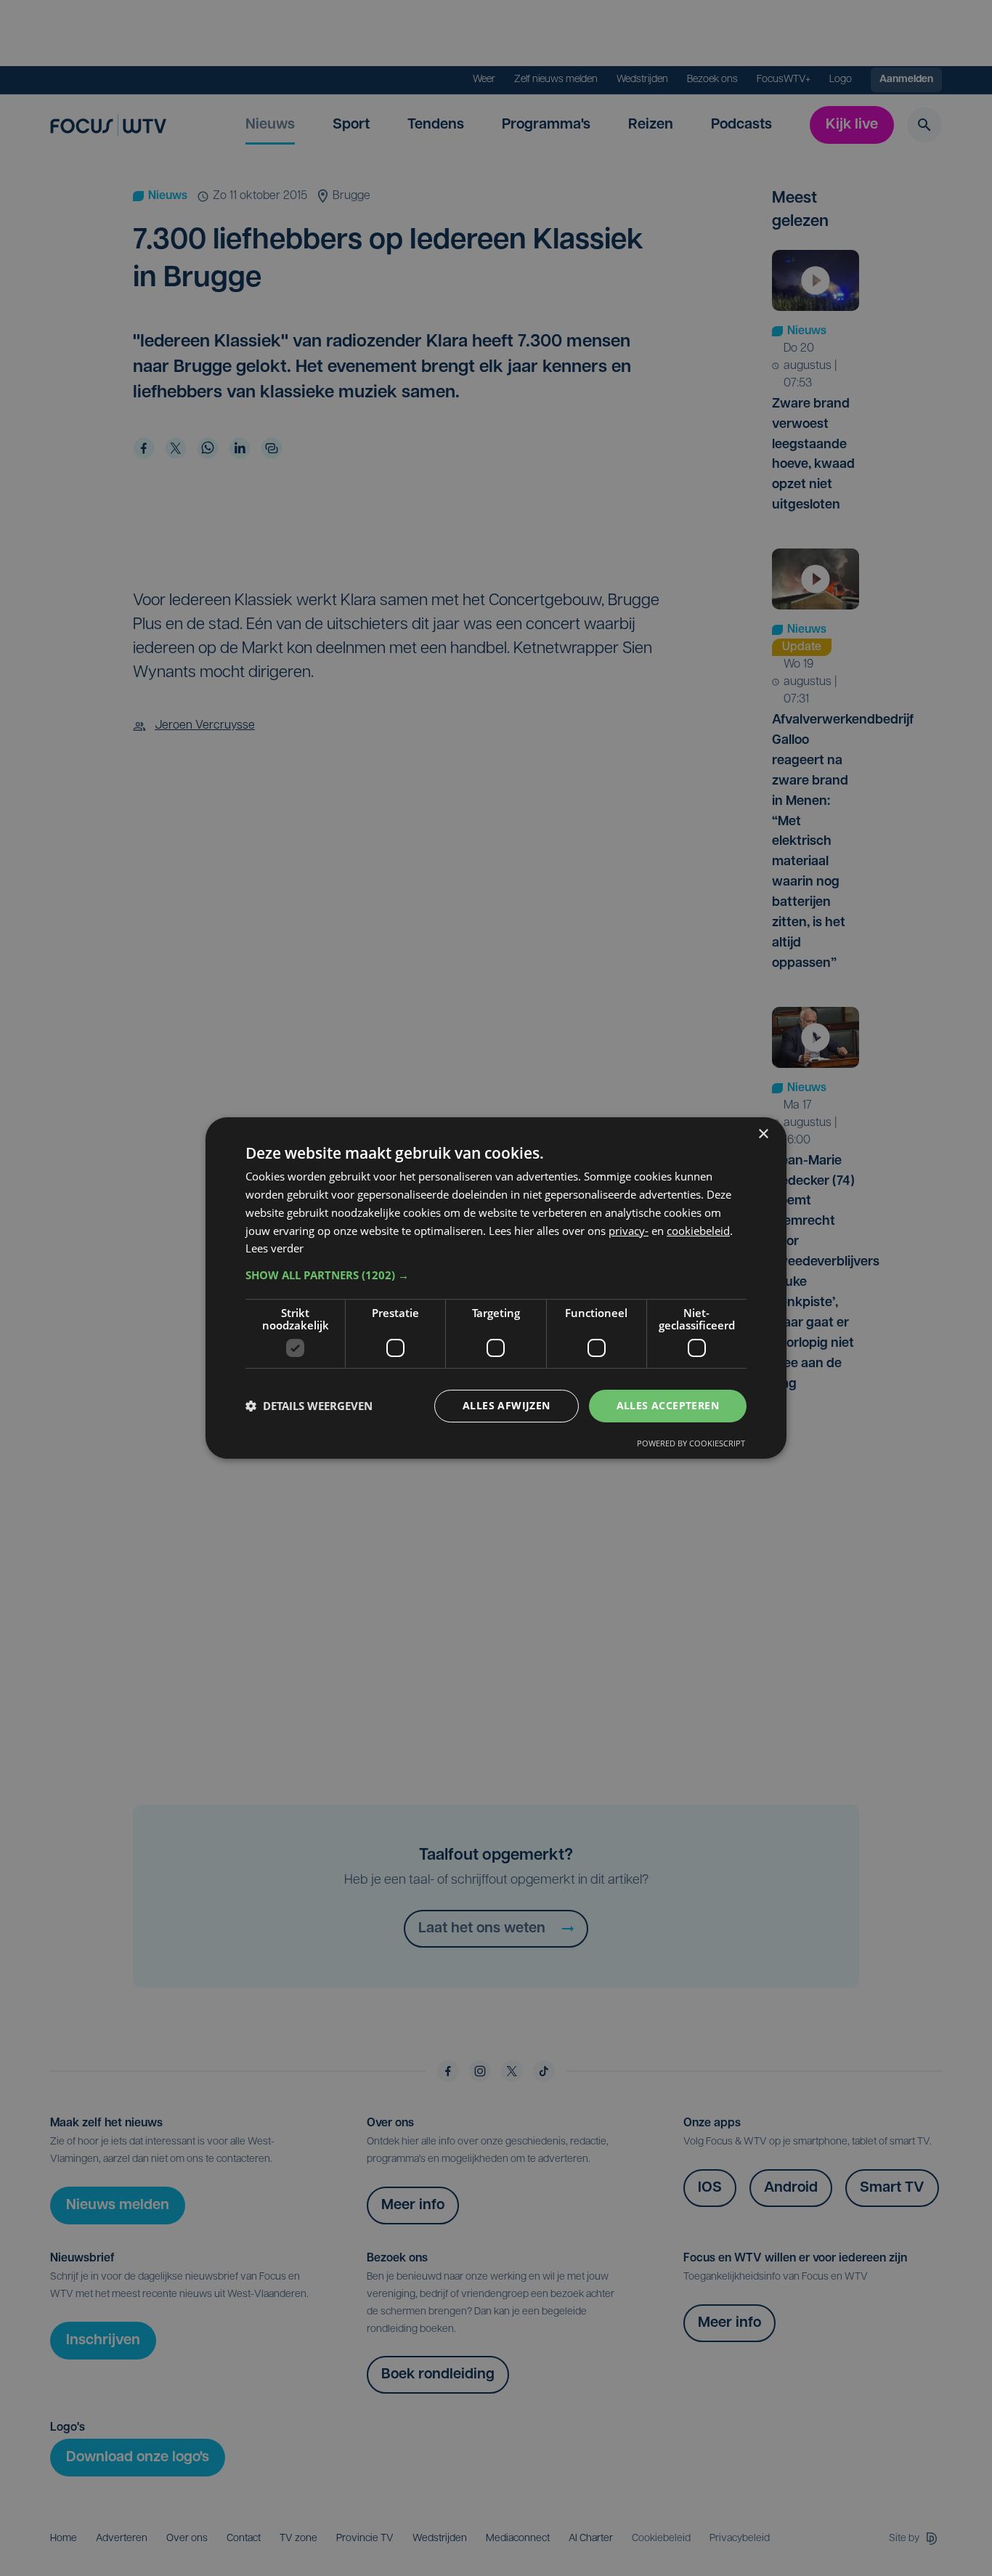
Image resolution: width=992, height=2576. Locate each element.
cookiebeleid (698, 1231)
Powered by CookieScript (691, 1443)
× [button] (763, 1134)
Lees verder (275, 1248)
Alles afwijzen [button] (507, 1405)
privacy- (629, 1231)
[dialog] (496, 1288)
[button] (496, 1275)
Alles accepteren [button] (668, 1405)
